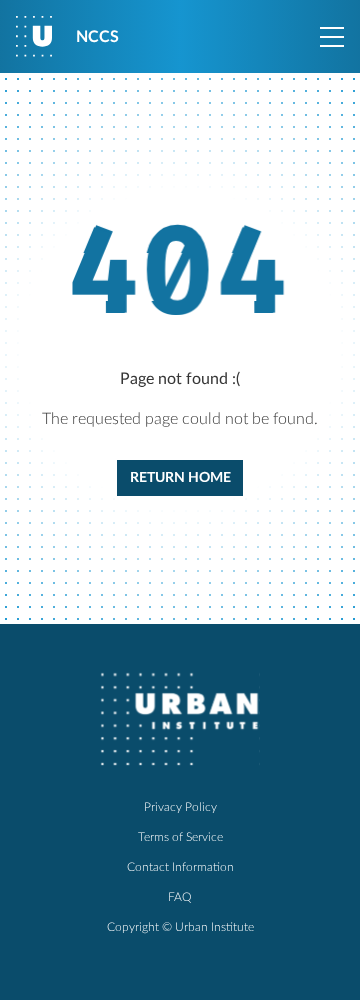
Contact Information (180, 867)
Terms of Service (180, 837)
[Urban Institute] (180, 719)
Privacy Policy (180, 807)
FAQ (180, 897)
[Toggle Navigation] (332, 37)
